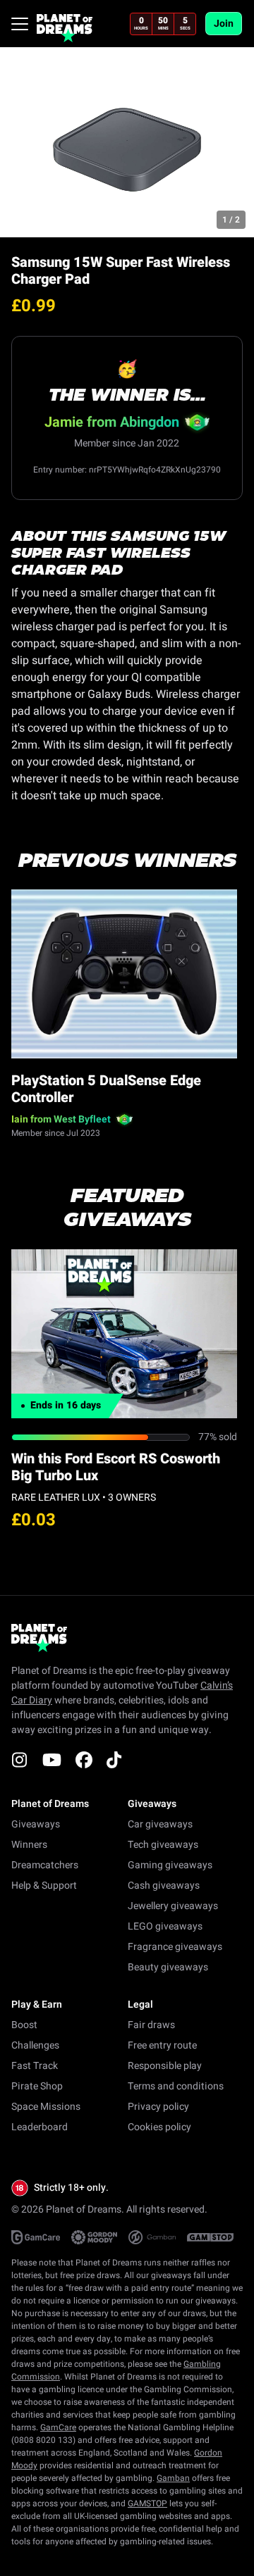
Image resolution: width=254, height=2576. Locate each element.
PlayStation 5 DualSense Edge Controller (106, 1089)
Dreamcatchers (45, 1865)
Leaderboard (40, 2127)
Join (224, 24)
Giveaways (36, 1824)
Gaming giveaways (170, 1865)
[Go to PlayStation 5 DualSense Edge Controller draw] (124, 974)
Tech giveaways (163, 1845)
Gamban (173, 2478)
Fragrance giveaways (175, 1947)
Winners (29, 1845)
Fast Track (35, 2066)
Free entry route (162, 2045)
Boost (24, 2025)
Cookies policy (159, 2127)
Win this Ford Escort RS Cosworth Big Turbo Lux (116, 1467)
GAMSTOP (147, 2503)
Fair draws (151, 2025)
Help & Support (44, 1886)
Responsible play (165, 2066)
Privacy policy (158, 2107)
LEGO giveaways (165, 1926)
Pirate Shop (37, 2086)
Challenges (35, 2045)
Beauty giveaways (168, 1967)
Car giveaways (160, 1824)
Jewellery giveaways (173, 1906)
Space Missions (46, 2107)
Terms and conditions (176, 2086)
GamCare (58, 2427)
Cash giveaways (164, 1886)
